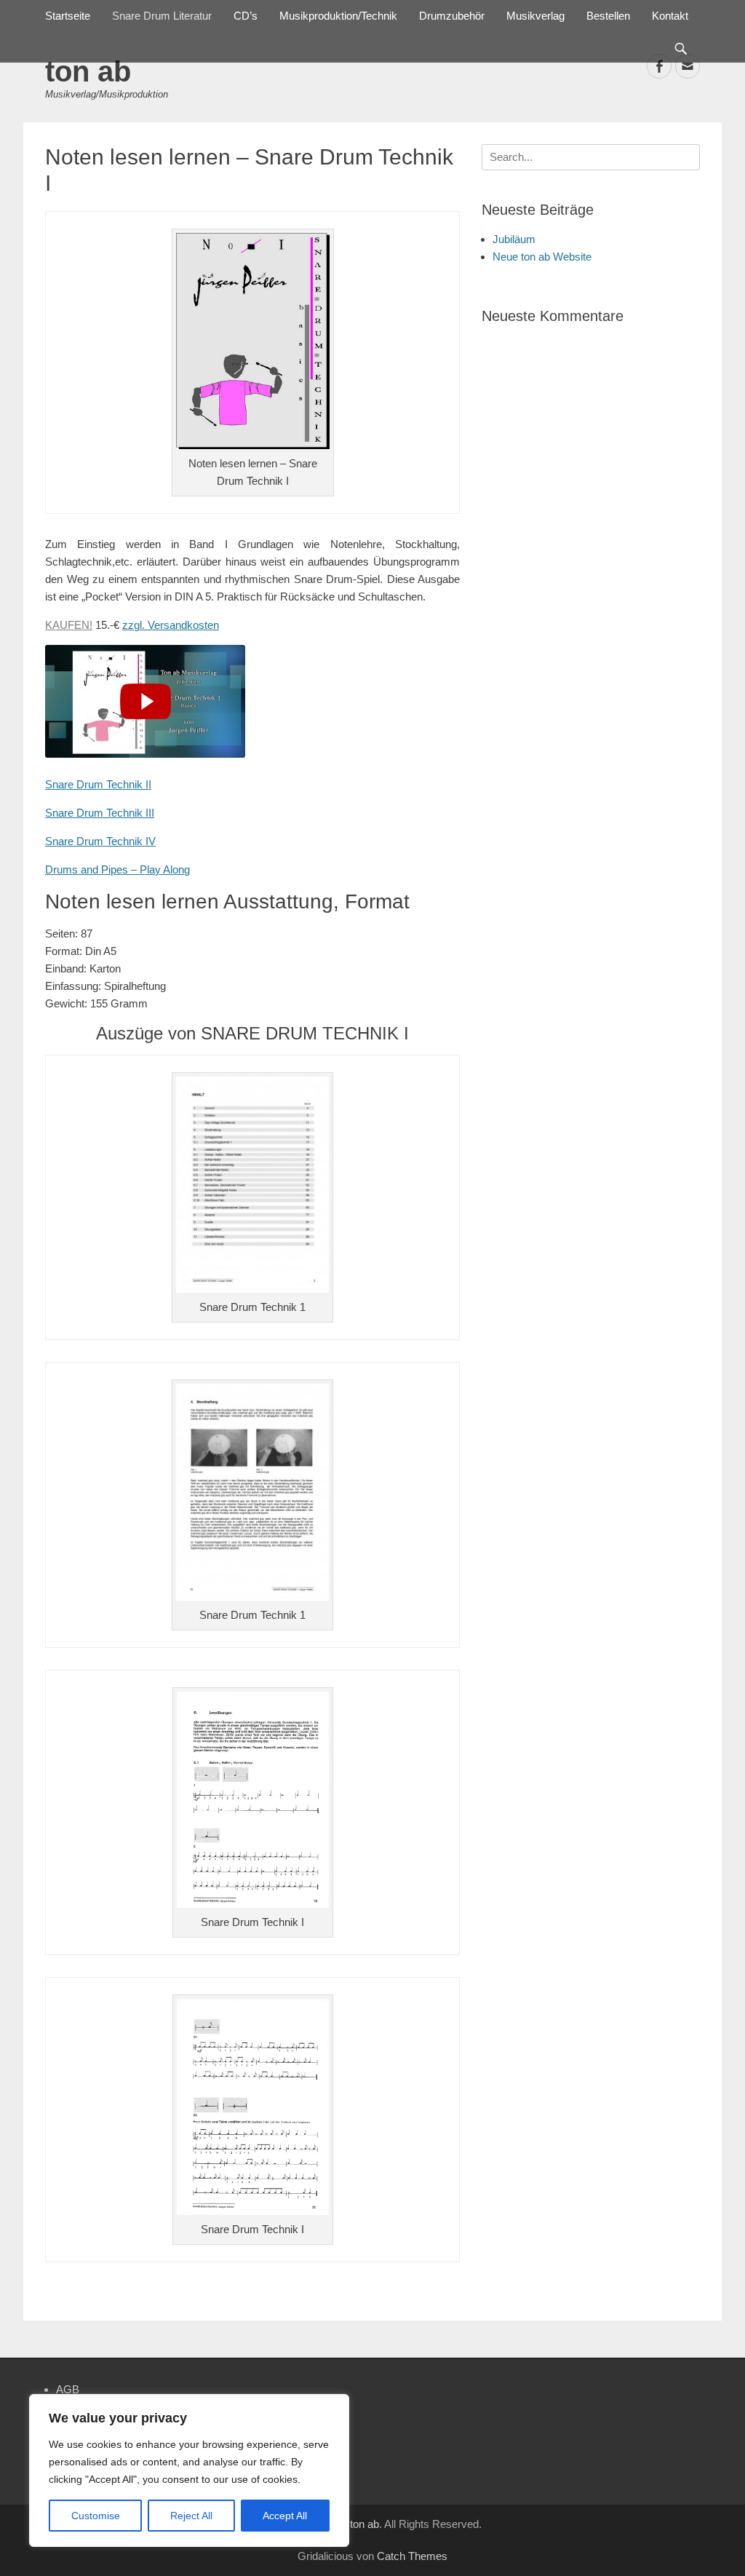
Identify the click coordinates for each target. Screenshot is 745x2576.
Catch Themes (412, 2556)
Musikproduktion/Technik (338, 16)
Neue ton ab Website (542, 257)
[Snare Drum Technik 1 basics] (145, 701)
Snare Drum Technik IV (100, 841)
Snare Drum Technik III (100, 813)
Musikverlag (535, 16)
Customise (96, 2516)
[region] (189, 2470)
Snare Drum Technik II (98, 784)
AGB (68, 2389)
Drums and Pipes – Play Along (117, 869)
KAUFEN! (69, 625)
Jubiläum (514, 239)
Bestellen (608, 16)
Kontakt (670, 16)
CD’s (246, 16)
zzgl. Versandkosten (171, 625)
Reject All (191, 2516)
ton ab (88, 71)
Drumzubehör (452, 16)
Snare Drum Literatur (162, 16)
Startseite (68, 16)
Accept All (285, 2516)
